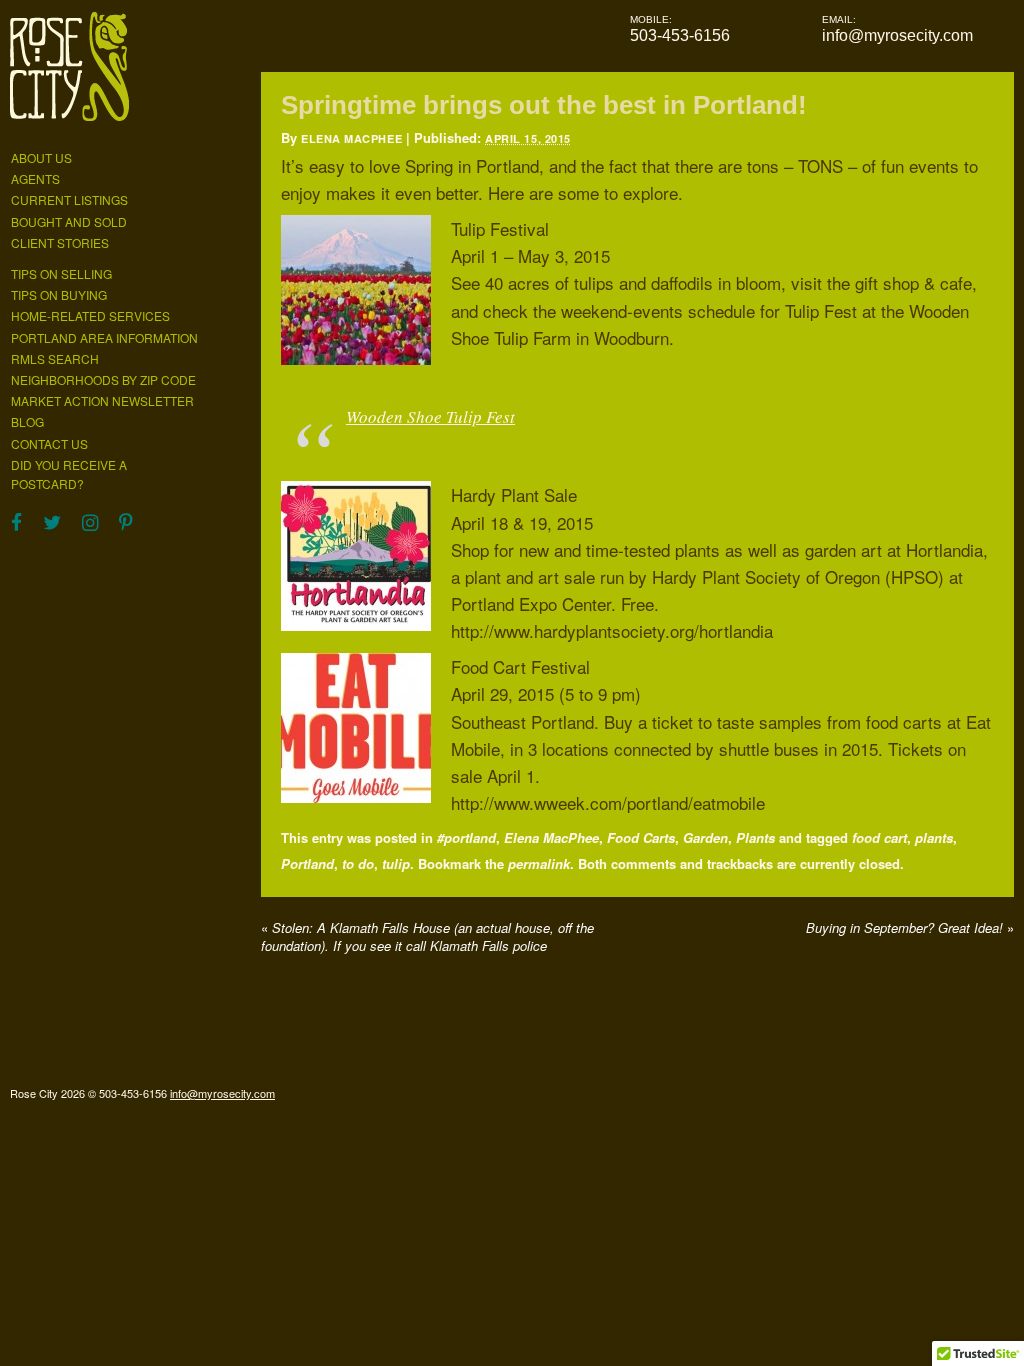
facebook (16, 527)
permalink (539, 863)
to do (358, 863)
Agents (35, 178)
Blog (27, 421)
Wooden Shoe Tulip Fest (430, 416)
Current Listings (69, 199)
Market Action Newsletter (102, 400)
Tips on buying (59, 294)
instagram (90, 527)
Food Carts (641, 837)
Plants (755, 837)
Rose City (69, 73)
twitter (52, 527)
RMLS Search (55, 358)
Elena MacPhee (351, 138)
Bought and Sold (69, 221)
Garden (705, 837)
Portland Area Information (104, 337)
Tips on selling (61, 273)
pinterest (126, 527)
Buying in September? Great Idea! (910, 927)
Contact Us (49, 443)
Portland (307, 863)
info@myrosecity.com (897, 35)
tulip (396, 863)
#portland (466, 837)
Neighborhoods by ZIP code (103, 379)
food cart (879, 837)
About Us (41, 157)
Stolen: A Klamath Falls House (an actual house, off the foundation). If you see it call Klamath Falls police (427, 936)
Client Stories (60, 242)
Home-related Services (90, 315)
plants (934, 837)
